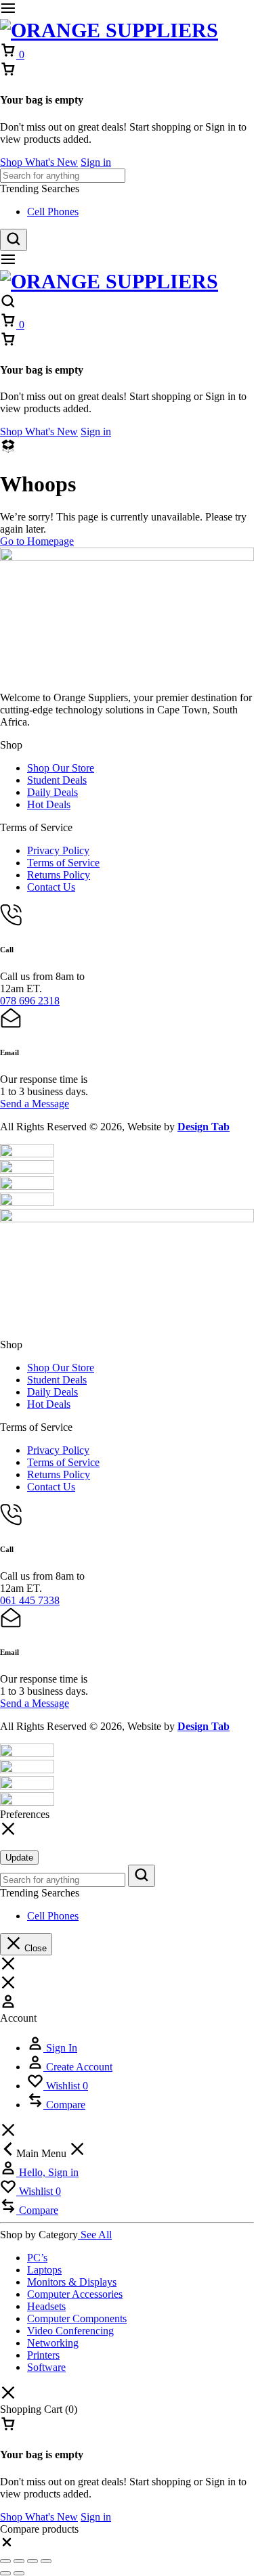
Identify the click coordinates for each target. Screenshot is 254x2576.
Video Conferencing (70, 2331)
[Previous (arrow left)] (5, 2573)
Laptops (44, 2270)
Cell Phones (53, 212)
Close (34, 1948)
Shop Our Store (61, 768)
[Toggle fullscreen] (19, 2561)
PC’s (37, 2258)
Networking (53, 2343)
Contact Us (51, 887)
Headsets (46, 2306)
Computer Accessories (75, 2294)
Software (46, 2367)
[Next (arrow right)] (19, 2573)
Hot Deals (49, 804)
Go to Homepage (37, 541)
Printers (43, 2355)
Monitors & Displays (72, 2282)
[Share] (33, 2561)
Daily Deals (52, 792)
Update (19, 1858)
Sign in (96, 162)
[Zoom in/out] (5, 2561)
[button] (7, 2545)
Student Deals (57, 780)
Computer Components (77, 2318)
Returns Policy (59, 875)
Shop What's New (39, 162)
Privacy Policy (58, 850)
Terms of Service (63, 863)
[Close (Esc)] (46, 2561)
